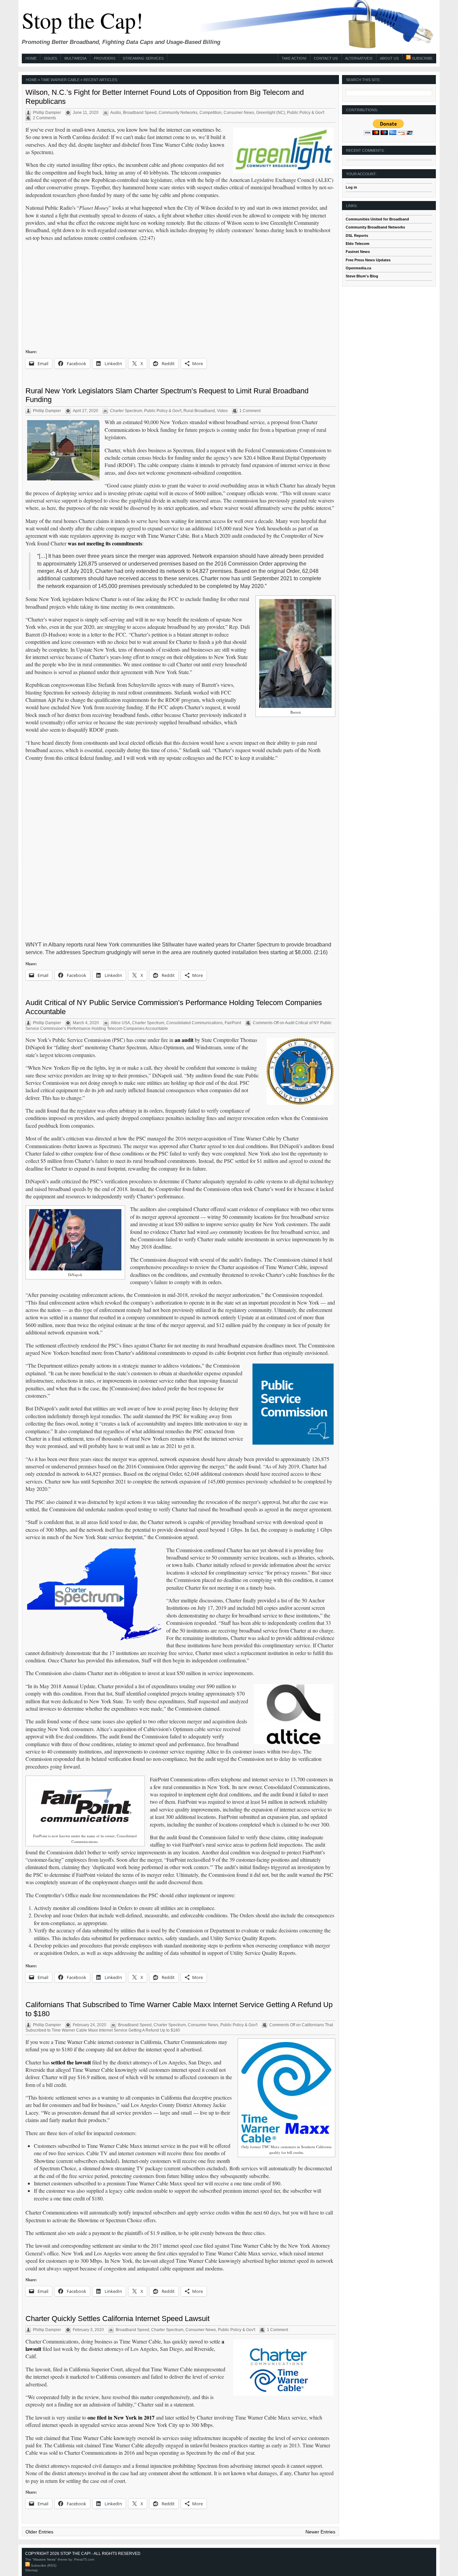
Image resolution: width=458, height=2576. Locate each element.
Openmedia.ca (358, 268)
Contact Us (326, 58)
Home (31, 58)
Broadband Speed (140, 113)
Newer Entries (320, 2532)
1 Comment (250, 411)
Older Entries (39, 2532)
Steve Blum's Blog (362, 276)
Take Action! (294, 58)
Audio (116, 113)
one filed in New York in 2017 (121, 2417)
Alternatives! (359, 58)
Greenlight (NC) (271, 113)
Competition (211, 113)
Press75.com (84, 2559)
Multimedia (75, 58)
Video (222, 411)
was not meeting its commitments (105, 543)
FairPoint (233, 1023)
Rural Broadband (199, 411)
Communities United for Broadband (377, 219)
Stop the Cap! (82, 20)
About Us (389, 58)
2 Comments (44, 118)
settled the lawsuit (71, 2062)
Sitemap (32, 2570)
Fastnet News (358, 252)
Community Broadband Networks (375, 227)
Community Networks (178, 113)
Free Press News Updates (368, 260)
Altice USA (120, 1023)
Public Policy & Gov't (306, 113)
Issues (50, 58)
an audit (184, 1040)
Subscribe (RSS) (43, 2565)
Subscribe (422, 58)
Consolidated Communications (194, 1023)
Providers (105, 58)
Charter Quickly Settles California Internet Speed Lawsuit (118, 2319)
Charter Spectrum (126, 411)
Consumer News (239, 113)
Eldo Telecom (358, 244)
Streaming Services (143, 58)
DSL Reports (357, 236)
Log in (351, 187)
